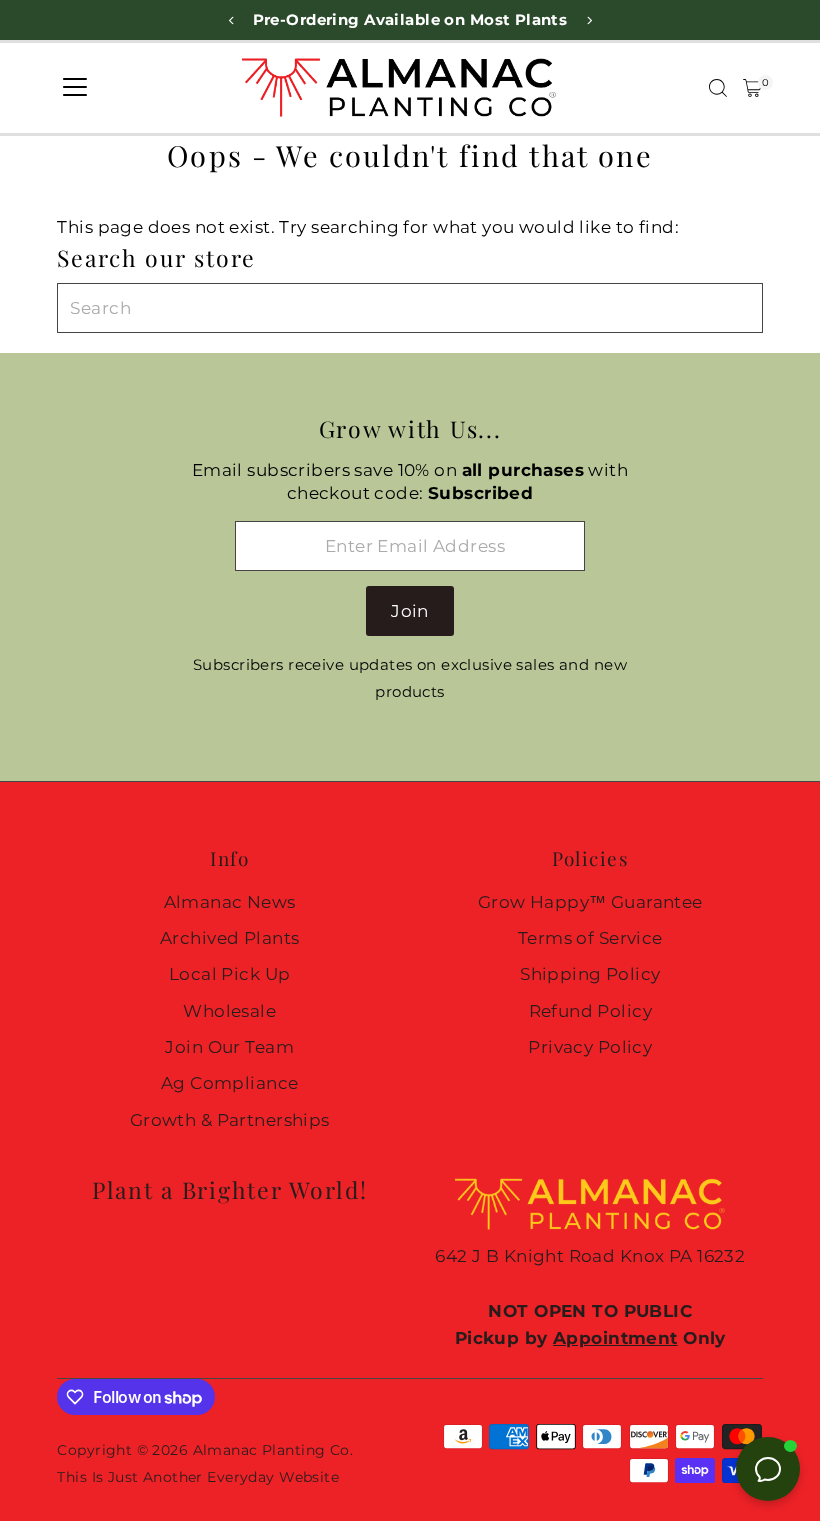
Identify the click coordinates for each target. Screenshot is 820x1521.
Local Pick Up (230, 974)
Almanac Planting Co (271, 1450)
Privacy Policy (590, 1047)
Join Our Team (229, 1047)
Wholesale (229, 1011)
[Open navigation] (75, 88)
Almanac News (230, 902)
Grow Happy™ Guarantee (590, 902)
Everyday (240, 1477)
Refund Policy (591, 1011)
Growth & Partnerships (230, 1120)
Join (410, 611)
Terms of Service (590, 938)
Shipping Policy (590, 974)
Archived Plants (229, 938)
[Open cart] (752, 88)
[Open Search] (718, 88)
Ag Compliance (230, 1083)
